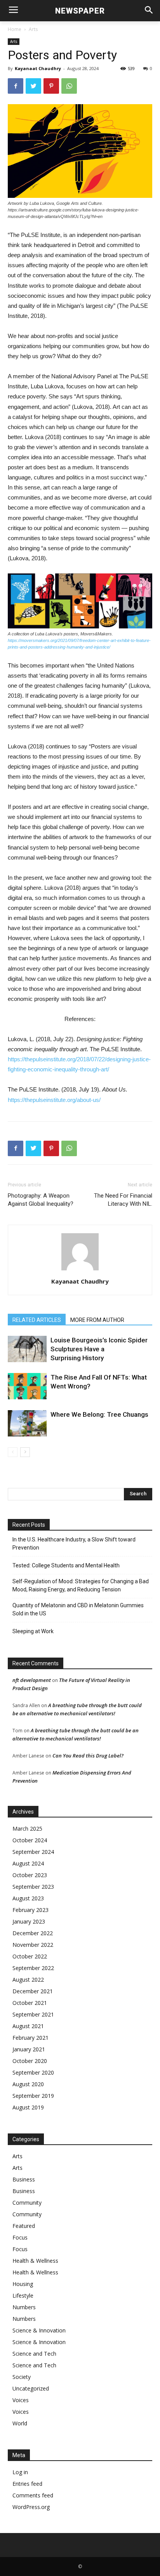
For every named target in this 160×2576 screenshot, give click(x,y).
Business (24, 2179)
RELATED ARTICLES (37, 1320)
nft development (32, 1680)
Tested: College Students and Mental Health (66, 1565)
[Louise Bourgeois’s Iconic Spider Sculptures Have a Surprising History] (27, 1349)
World (20, 2423)
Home (15, 29)
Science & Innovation (39, 2330)
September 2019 (33, 2096)
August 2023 (28, 1898)
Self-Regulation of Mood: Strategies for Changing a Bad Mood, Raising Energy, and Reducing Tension (81, 1585)
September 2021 (33, 2014)
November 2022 (33, 1945)
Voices (21, 2400)
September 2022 (33, 1968)
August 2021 (28, 2026)
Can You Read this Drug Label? (88, 1756)
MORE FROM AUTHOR (97, 1320)
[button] (149, 11)
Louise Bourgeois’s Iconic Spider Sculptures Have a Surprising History (99, 1349)
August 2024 (28, 1863)
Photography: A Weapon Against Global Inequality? (41, 1200)
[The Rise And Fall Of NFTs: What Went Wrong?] (27, 1386)
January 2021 (29, 2049)
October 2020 (30, 2061)
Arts (33, 29)
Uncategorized (31, 2388)
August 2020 (28, 2084)
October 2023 (30, 1875)
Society (22, 2377)
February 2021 (30, 2038)
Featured (24, 2226)
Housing (23, 2284)
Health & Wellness (35, 2261)
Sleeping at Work (33, 1631)
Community (27, 2203)
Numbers (24, 2307)
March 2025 (27, 1829)
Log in (20, 2472)
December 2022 (33, 1933)
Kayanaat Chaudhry (38, 68)
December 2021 (33, 1991)
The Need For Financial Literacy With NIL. (123, 1200)
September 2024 (33, 1852)
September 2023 (33, 1887)
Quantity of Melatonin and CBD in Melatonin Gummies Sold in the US (78, 1609)
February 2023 (30, 1910)
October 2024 (30, 1840)
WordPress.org (31, 2507)
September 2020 (33, 2072)
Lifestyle (23, 2295)
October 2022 (30, 1956)
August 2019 (28, 2107)
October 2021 (30, 2003)
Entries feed (27, 2484)
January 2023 (29, 1921)
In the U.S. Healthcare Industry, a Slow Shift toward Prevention (74, 1544)
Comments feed (33, 2495)
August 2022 (28, 1980)
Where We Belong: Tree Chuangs (99, 1414)
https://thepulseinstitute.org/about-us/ (54, 1100)
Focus (20, 2237)
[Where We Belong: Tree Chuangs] (27, 1424)
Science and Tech (34, 2354)
